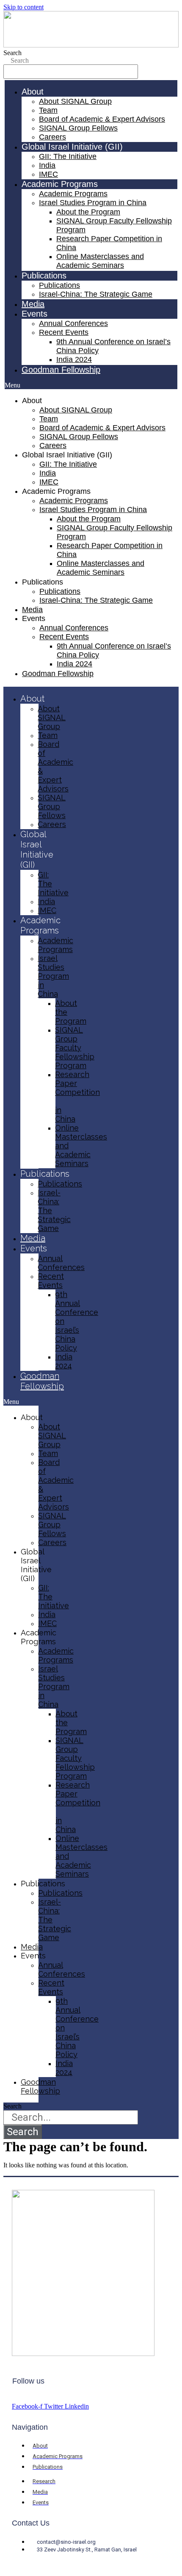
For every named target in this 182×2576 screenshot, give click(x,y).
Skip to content (23, 7)
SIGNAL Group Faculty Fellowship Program (75, 1048)
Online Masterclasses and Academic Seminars (100, 261)
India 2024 (74, 359)
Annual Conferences (73, 323)
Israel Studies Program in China (93, 203)
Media (33, 304)
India (47, 165)
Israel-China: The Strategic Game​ (96, 294)
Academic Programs (73, 194)
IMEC (48, 174)
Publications (59, 285)
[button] (91, 385)
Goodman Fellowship (61, 370)
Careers (52, 137)
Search (12, 53)
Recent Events (64, 332)
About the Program (88, 212)
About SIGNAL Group (75, 101)
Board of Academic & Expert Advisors (102, 119)
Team (48, 110)
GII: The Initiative (68, 156)
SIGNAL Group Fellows (78, 128)
